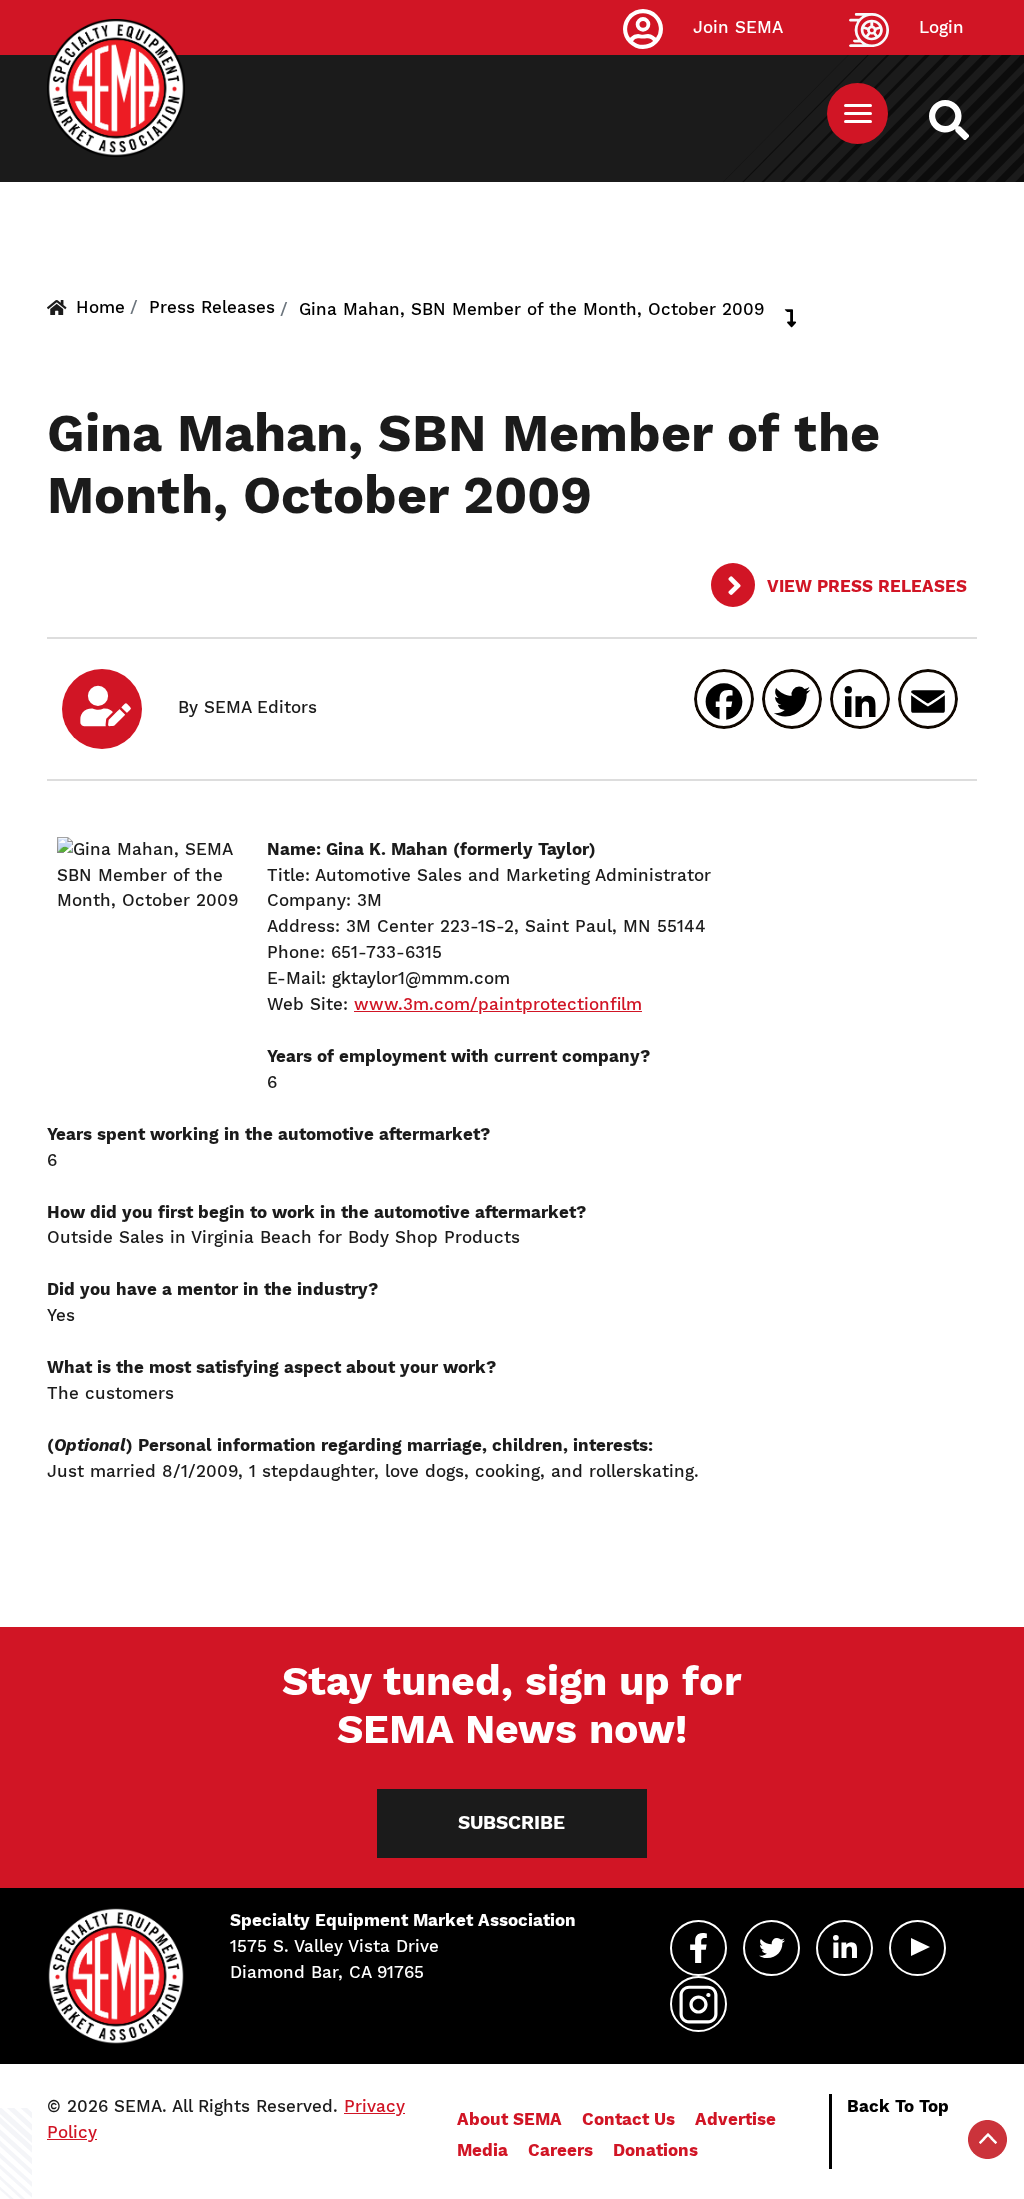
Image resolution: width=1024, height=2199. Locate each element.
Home (100, 307)
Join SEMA (738, 27)
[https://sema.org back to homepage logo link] (966, 120)
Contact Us (628, 2119)
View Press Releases (865, 586)
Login (941, 27)
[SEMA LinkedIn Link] (844, 1948)
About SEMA (509, 2119)
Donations (655, 2150)
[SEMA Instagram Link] (698, 2004)
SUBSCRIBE (511, 1822)
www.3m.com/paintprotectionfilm (498, 1004)
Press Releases (212, 307)
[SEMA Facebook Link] (698, 1948)
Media (482, 2150)
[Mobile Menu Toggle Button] (857, 113)
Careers (560, 2150)
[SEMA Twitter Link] (771, 1948)
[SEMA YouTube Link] (917, 1948)
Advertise (735, 2119)
